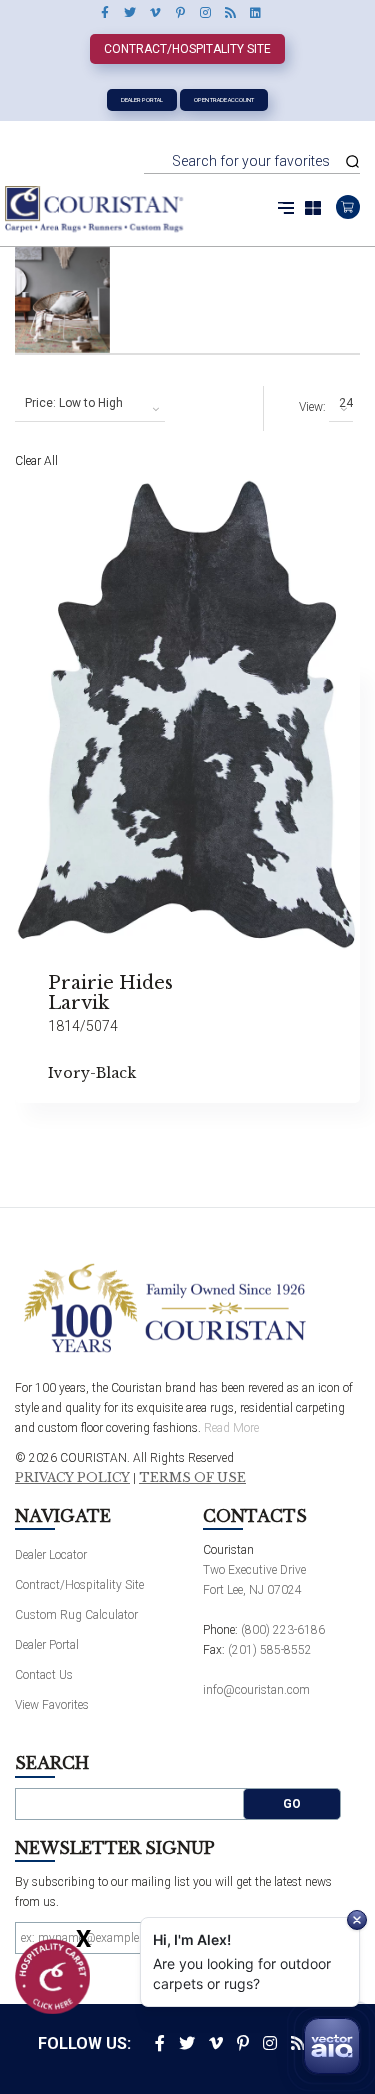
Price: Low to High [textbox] (74, 403)
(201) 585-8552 (270, 1650)
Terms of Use (192, 1478)
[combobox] (90, 404)
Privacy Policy (72, 1478)
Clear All (36, 461)
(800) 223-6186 (283, 1630)
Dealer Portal (142, 99)
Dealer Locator (51, 1555)
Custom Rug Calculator (76, 1615)
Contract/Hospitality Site (187, 49)
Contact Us (44, 1675)
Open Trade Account (224, 99)
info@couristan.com (256, 1690)
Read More (231, 1428)
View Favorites (52, 1705)
